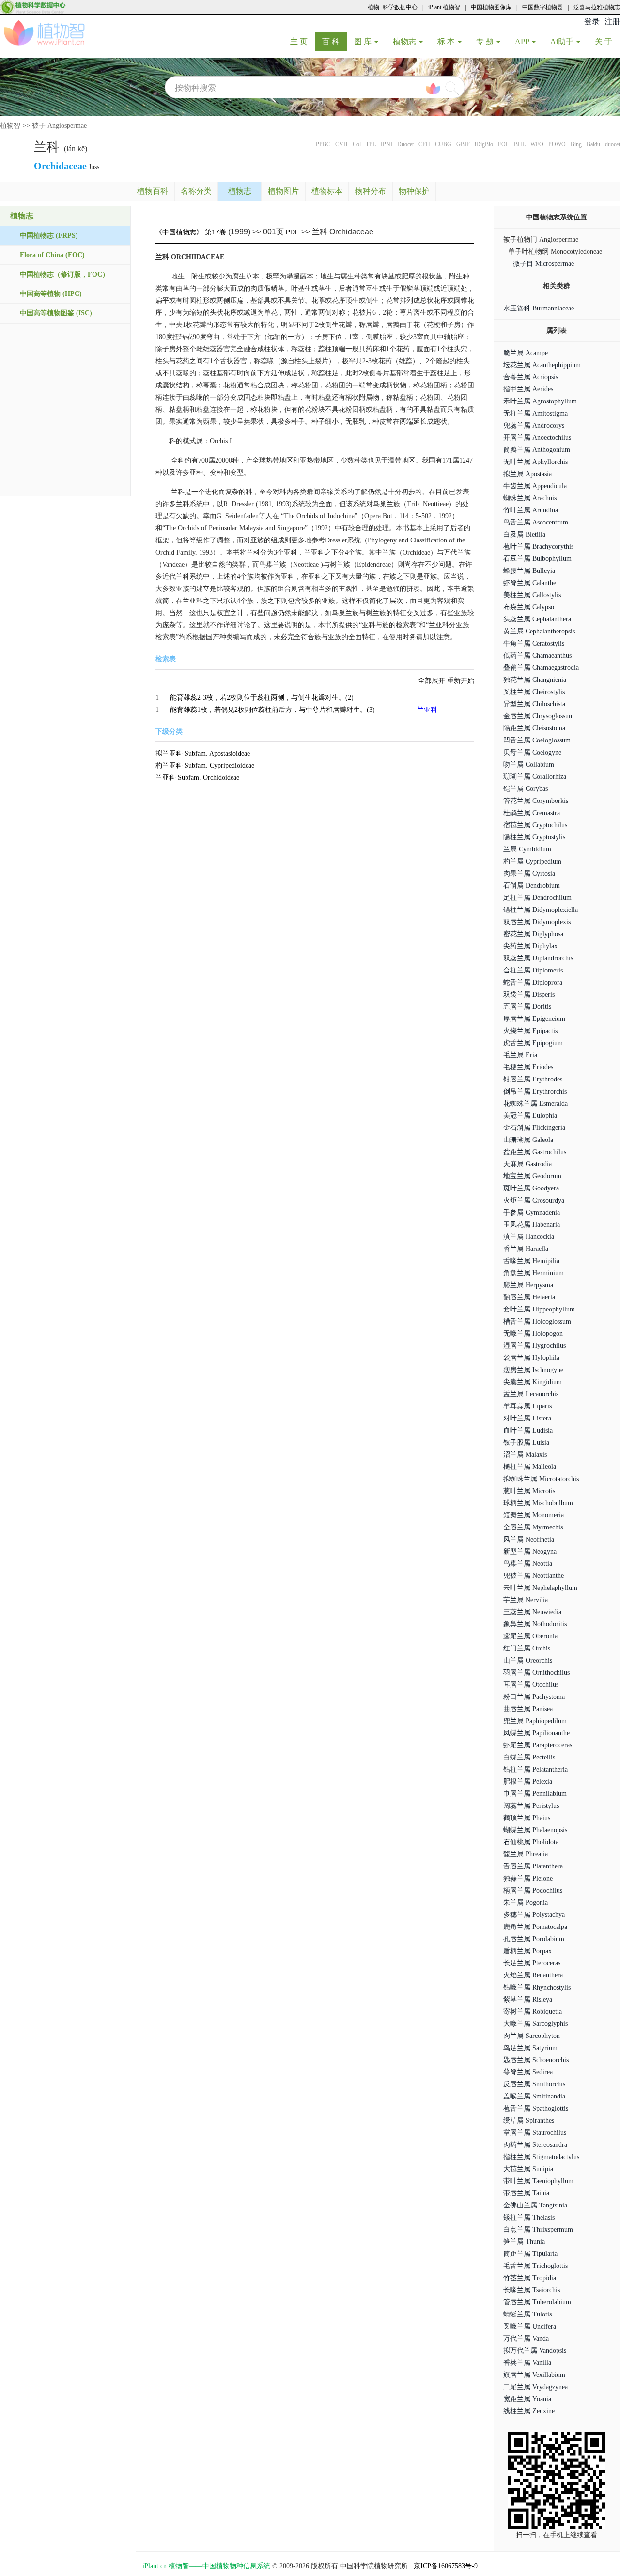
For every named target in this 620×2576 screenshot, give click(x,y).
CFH (424, 144)
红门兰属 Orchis (527, 1648)
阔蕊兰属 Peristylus (531, 1806)
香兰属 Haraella (526, 1249)
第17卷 (216, 232)
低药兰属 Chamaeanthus (537, 656)
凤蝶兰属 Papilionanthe (536, 1733)
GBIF (463, 144)
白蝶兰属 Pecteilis (529, 1757)
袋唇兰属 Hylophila (531, 1358)
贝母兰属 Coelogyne (532, 752)
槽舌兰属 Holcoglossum (537, 1321)
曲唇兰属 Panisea (528, 1709)
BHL (520, 144)
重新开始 (461, 681)
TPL (371, 144)
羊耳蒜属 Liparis (527, 1406)
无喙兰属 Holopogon (533, 1334)
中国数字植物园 (542, 7)
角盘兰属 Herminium (534, 1273)
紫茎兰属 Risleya (528, 1999)
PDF (293, 232)
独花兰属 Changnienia (535, 680)
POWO (557, 144)
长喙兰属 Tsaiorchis (532, 2290)
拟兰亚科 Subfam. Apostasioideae (203, 753)
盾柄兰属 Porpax (527, 1951)
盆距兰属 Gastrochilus (535, 1152)
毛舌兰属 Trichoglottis (535, 2266)
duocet (612, 144)
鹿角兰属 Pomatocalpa (535, 1927)
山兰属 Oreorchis (528, 1660)
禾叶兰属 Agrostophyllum (540, 401)
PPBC (323, 144)
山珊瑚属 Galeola (528, 1140)
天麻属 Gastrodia (527, 1164)
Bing (576, 144)
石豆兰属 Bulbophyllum (537, 559)
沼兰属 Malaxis (525, 1455)
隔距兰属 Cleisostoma (534, 728)
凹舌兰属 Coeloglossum (537, 740)
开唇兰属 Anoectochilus (537, 438)
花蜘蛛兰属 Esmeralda (535, 1103)
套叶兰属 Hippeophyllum (539, 1309)
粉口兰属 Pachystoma (534, 1697)
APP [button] (523, 41)
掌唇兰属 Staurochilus (535, 2133)
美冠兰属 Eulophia (530, 1116)
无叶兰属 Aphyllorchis (535, 462)
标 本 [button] (447, 41)
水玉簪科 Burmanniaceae (539, 308)
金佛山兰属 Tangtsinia (535, 2205)
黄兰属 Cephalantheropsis (539, 631)
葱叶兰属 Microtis (529, 1491)
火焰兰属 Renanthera (533, 1975)
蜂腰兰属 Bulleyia (529, 571)
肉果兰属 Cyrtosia (529, 873)
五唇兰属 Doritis (527, 1007)
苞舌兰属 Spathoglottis (536, 2108)
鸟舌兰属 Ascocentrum (536, 522)
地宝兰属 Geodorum (532, 1176)
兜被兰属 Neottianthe (534, 1576)
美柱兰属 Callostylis (532, 595)
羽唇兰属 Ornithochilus (536, 1673)
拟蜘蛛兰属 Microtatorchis (541, 1479)
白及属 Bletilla (524, 534)
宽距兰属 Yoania (527, 2399)
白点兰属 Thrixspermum (538, 2229)
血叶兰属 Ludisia (528, 1430)
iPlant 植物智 (444, 7)
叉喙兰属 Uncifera (530, 2326)
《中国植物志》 (179, 232)
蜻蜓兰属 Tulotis (527, 2314)
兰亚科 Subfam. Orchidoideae (197, 778)
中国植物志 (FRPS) (49, 236)
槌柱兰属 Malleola (530, 1467)
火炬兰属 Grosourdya (534, 1200)
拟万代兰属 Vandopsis (535, 2351)
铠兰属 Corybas (526, 789)
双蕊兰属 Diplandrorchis (538, 958)
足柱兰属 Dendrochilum (537, 898)
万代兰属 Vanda (526, 2338)
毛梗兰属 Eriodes (528, 1067)
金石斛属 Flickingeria (534, 1128)
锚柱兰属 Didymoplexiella (541, 910)
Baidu (593, 144)
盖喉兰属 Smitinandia (534, 2096)
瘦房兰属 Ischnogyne (533, 1370)
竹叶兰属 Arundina (531, 510)
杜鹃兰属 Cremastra (532, 813)
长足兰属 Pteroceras (532, 1963)
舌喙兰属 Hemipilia (531, 1261)
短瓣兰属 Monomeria (534, 1515)
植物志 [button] (405, 41)
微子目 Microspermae (543, 264)
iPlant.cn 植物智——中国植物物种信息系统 (206, 2566)
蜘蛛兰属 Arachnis (530, 498)
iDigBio (484, 144)
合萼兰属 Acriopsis (531, 377)
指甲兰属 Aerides (528, 389)
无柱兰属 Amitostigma (535, 413)
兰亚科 (427, 710)
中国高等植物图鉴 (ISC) (56, 313)
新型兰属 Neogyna (530, 1551)
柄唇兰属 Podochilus (533, 1890)
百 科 (334, 41)
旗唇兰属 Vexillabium (534, 2375)
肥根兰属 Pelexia (528, 1782)
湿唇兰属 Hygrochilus (535, 1346)
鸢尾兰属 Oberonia (530, 1636)
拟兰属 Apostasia (527, 474)
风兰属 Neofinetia (529, 1539)
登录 (592, 22)
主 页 (302, 41)
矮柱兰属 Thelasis (529, 2217)
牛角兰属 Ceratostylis (534, 643)
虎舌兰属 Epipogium (533, 1043)
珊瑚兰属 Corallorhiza (535, 777)
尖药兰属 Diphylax (530, 946)
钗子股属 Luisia (526, 1442)
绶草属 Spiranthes (529, 2121)
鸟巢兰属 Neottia (528, 1564)
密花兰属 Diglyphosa (533, 934)
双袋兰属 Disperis (529, 995)
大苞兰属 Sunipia (528, 2169)
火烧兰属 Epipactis (530, 1031)
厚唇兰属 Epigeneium (534, 1019)
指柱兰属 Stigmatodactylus (541, 2157)
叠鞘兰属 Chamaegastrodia (541, 668)
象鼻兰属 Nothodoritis (535, 1624)
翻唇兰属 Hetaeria (529, 1297)
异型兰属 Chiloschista (534, 704)
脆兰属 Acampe (526, 353)
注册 (612, 22)
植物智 (10, 126)
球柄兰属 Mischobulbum (538, 1503)
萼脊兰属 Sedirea (528, 2072)
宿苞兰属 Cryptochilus (535, 825)
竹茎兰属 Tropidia (530, 2278)
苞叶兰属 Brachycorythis (538, 547)
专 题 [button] (486, 41)
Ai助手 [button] (563, 41)
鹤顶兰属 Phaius (527, 1818)
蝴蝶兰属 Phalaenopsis (535, 1830)
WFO (537, 144)
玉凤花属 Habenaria (532, 1225)
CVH (341, 144)
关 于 (607, 41)
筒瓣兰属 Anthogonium (537, 450)
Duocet (405, 144)
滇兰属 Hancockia (529, 1237)
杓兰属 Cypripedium (532, 861)
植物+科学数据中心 (393, 7)
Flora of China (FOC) (52, 255)
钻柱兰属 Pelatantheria (535, 1769)
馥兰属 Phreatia (526, 1854)
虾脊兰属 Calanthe (530, 583)
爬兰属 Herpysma (528, 1285)
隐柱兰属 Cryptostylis (534, 837)
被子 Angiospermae (59, 126)
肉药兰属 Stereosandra (535, 2145)
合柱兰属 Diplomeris (533, 970)
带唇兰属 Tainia (526, 2193)
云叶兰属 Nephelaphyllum (540, 1588)
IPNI (387, 144)
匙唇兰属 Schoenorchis (536, 2060)
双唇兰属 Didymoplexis (537, 922)
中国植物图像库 (491, 7)
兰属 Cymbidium (527, 849)
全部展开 (432, 681)
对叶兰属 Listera (527, 1418)
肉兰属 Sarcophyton (532, 2036)
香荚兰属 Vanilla (527, 2363)
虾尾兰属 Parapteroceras (538, 1745)
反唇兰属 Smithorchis (534, 2084)
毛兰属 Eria (520, 1055)
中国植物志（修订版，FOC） (64, 274)
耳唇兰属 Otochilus (531, 1685)
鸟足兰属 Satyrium (530, 2048)
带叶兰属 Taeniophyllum (538, 2181)
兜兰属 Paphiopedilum (535, 1721)
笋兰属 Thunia (524, 2242)
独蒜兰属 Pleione (528, 1878)
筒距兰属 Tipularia (530, 2254)
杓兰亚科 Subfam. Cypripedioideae (205, 765)
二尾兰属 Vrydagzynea (535, 2387)
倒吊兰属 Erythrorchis (535, 1091)
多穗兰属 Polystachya (534, 1915)
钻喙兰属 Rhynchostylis (537, 1987)
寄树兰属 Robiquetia (533, 2012)
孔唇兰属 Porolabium (534, 1939)
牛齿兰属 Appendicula (535, 486)
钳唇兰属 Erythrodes (533, 1079)
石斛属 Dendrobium (532, 886)
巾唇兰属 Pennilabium (535, 1794)
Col (357, 144)
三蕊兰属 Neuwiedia (532, 1612)
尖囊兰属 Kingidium (533, 1382)
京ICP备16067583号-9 (446, 2566)
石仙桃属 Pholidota (531, 1842)
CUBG (443, 144)
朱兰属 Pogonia (526, 1903)
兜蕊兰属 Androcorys (534, 425)
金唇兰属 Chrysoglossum (539, 716)
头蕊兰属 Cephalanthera (537, 619)
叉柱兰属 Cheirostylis (534, 692)
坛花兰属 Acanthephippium (542, 365)
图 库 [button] (364, 41)
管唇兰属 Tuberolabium (537, 2302)
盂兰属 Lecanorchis (531, 1394)
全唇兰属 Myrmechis (533, 1527)
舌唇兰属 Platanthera (533, 1866)
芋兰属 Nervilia (526, 1600)
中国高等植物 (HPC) (51, 294)
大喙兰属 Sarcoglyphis (535, 2024)
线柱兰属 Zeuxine (529, 2411)
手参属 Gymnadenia (532, 1212)
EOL (504, 144)
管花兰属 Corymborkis (536, 801)
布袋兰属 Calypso (529, 607)
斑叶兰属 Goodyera (531, 1188)
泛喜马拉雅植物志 (597, 7)
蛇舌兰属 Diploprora (533, 982)
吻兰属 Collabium (529, 764)
